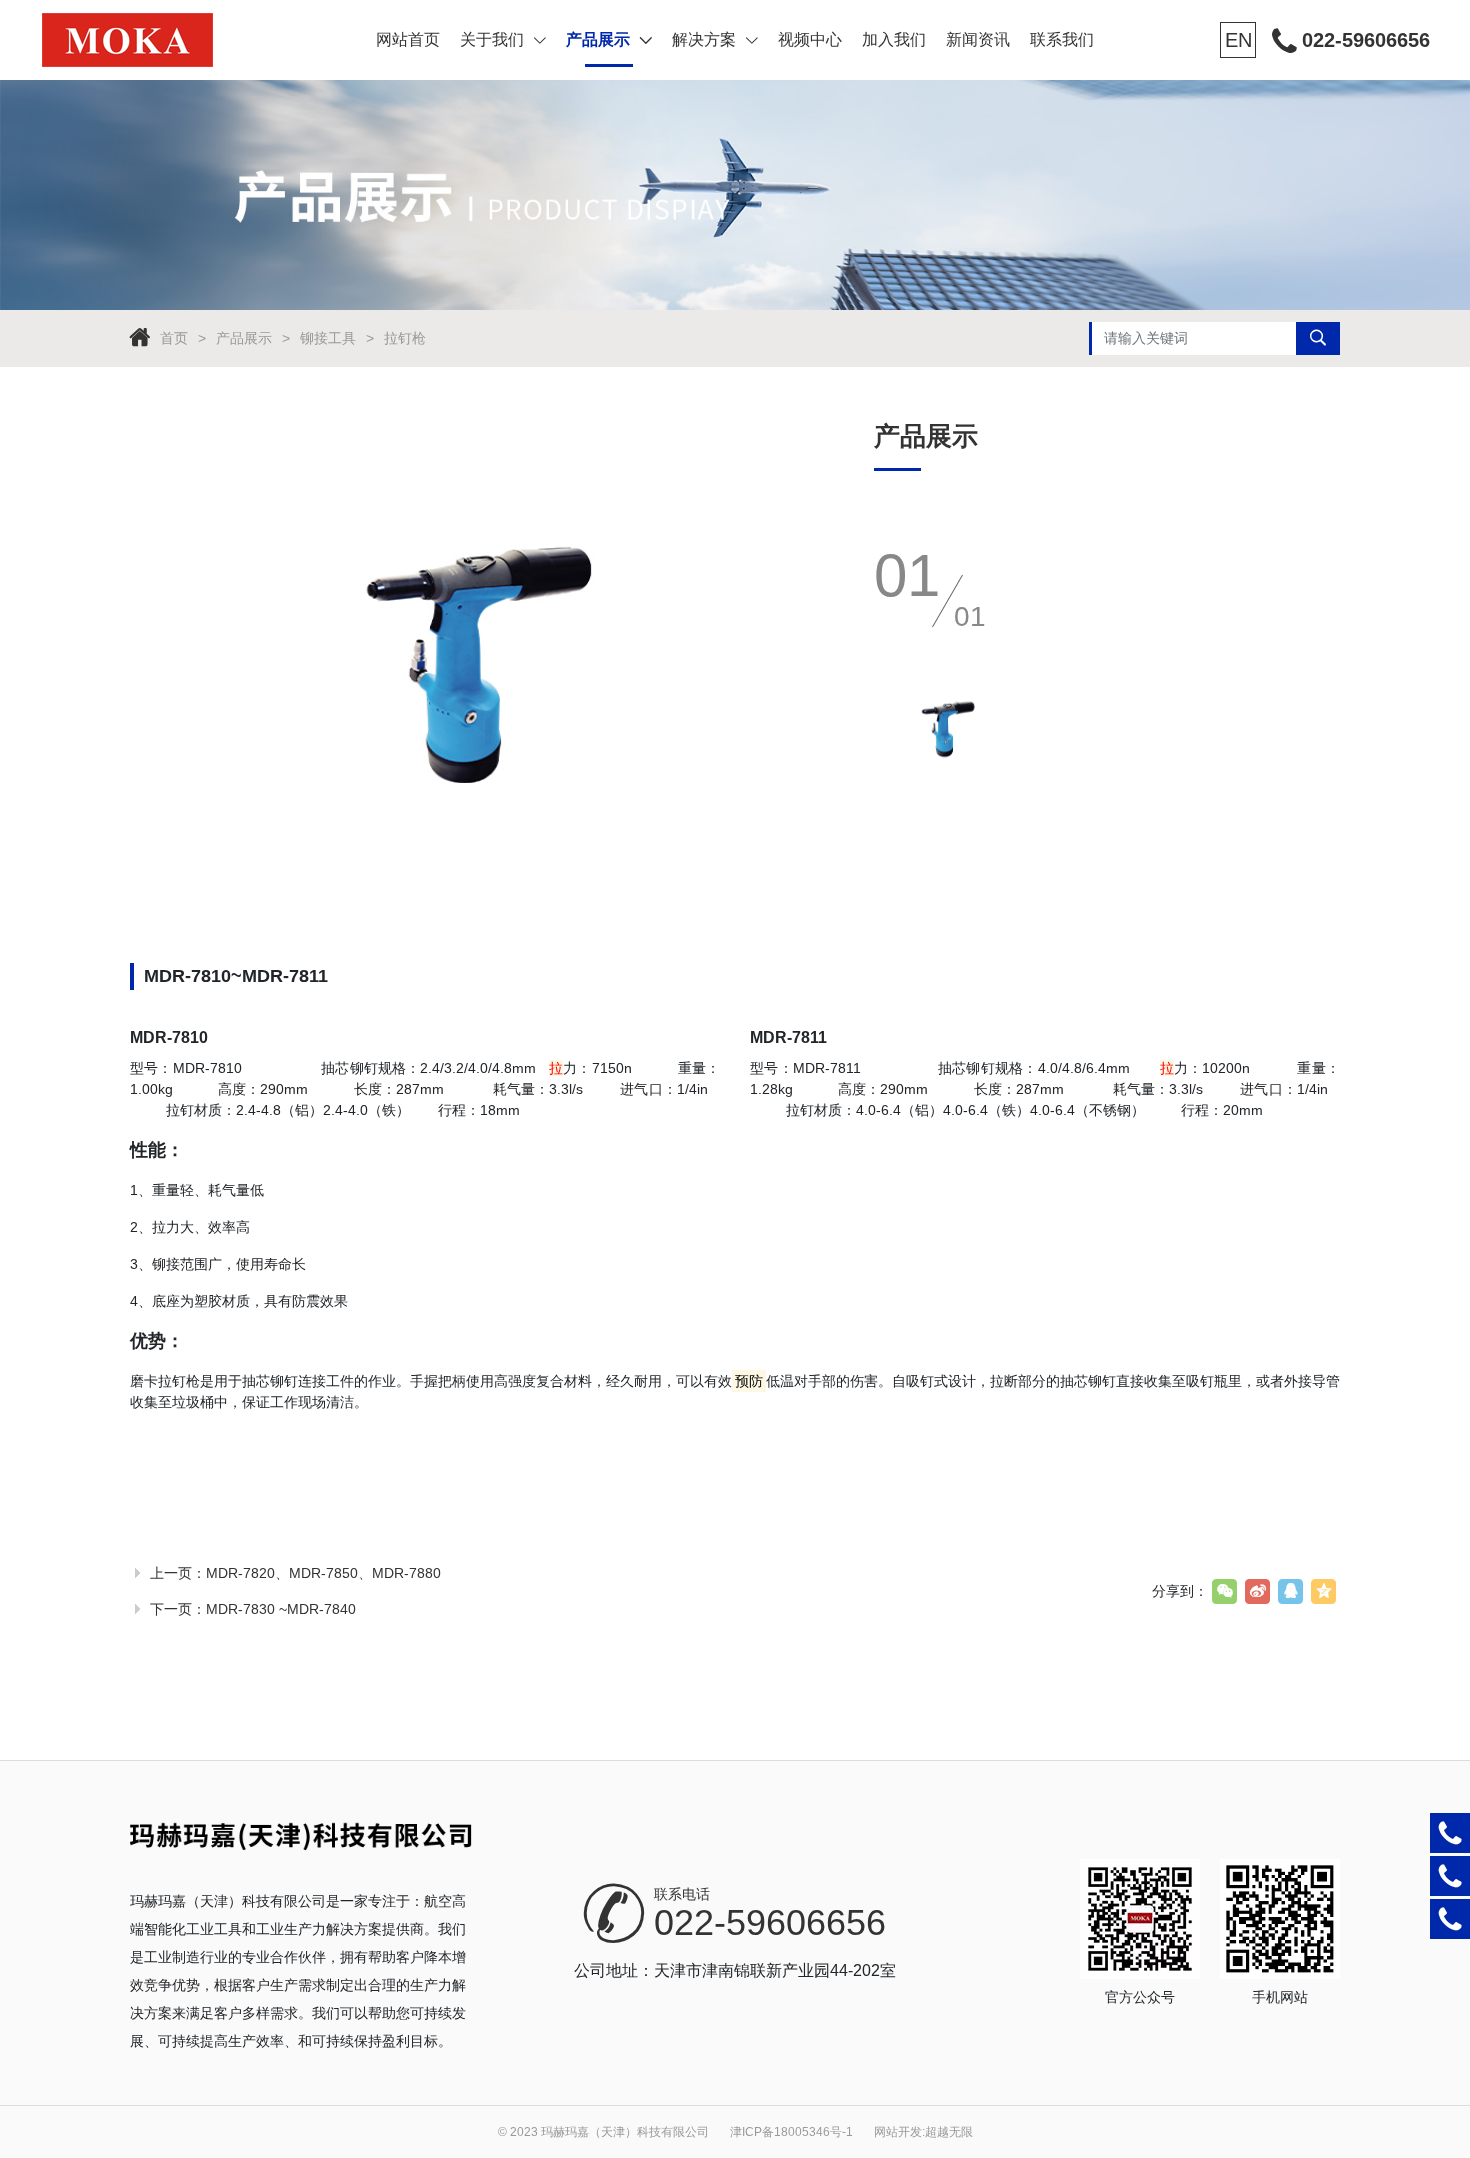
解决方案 (704, 39)
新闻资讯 (978, 39)
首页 (174, 338)
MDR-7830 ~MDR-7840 (281, 1609)
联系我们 (1062, 39)
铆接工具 (328, 338)
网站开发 (898, 2132)
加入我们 (894, 39)
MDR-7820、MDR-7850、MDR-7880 (323, 1573)
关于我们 (492, 39)
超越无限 (949, 2132)
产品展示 (598, 39)
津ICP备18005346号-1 (791, 2132)
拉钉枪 (405, 338)
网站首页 (408, 39)
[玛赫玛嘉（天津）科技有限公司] (163, 40)
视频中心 (810, 39)
